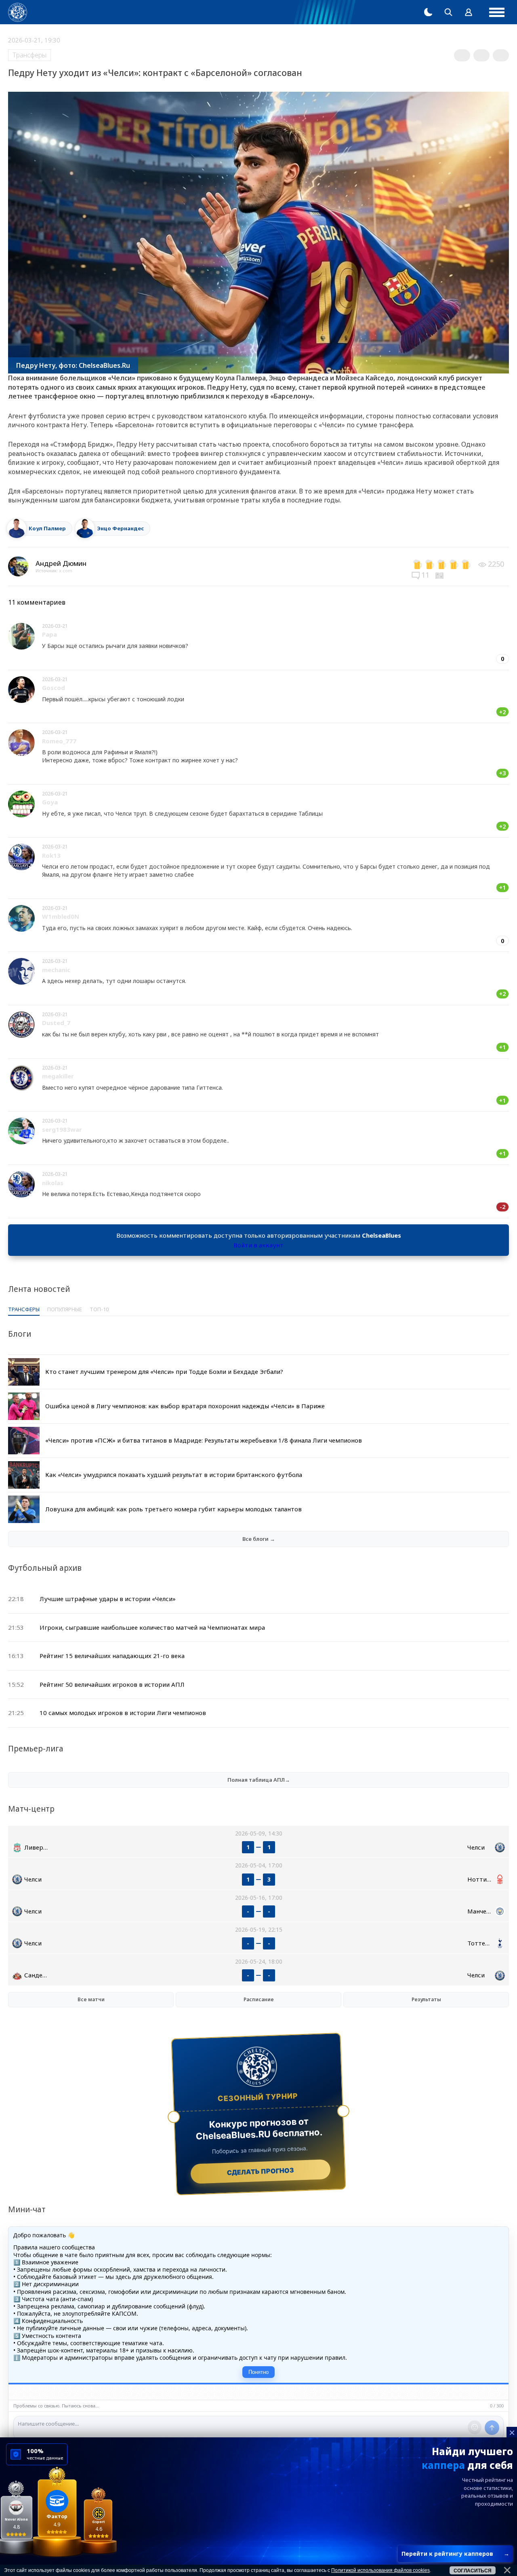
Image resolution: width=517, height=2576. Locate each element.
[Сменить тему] (428, 12)
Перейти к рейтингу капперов (455, 2554)
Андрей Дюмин (61, 563)
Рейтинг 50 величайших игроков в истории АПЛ (112, 1684)
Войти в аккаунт (258, 1245)
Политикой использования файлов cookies (380, 2570)
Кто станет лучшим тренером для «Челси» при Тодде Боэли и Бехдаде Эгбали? (164, 1371)
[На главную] (18, 12)
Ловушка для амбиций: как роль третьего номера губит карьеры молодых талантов (173, 1509)
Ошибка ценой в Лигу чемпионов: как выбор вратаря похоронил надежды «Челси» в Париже (185, 1406)
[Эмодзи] (475, 2427)
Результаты (426, 1999)
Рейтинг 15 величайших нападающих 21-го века (112, 1656)
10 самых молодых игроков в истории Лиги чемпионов (123, 1713)
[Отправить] (492, 2428)
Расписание (259, 1999)
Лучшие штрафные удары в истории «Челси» (108, 1599)
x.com (66, 571)
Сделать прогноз (261, 2171)
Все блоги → (259, 1539)
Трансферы (29, 55)
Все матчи (91, 1999)
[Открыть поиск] (448, 12)
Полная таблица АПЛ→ (259, 1780)
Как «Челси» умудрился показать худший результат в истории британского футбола (174, 1475)
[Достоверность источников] (440, 575)
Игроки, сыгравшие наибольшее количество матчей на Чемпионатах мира (152, 1627)
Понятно (258, 2372)
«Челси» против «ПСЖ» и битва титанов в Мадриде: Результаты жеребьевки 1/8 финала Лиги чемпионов (204, 1440)
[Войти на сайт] (469, 12)
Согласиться (473, 2571)
